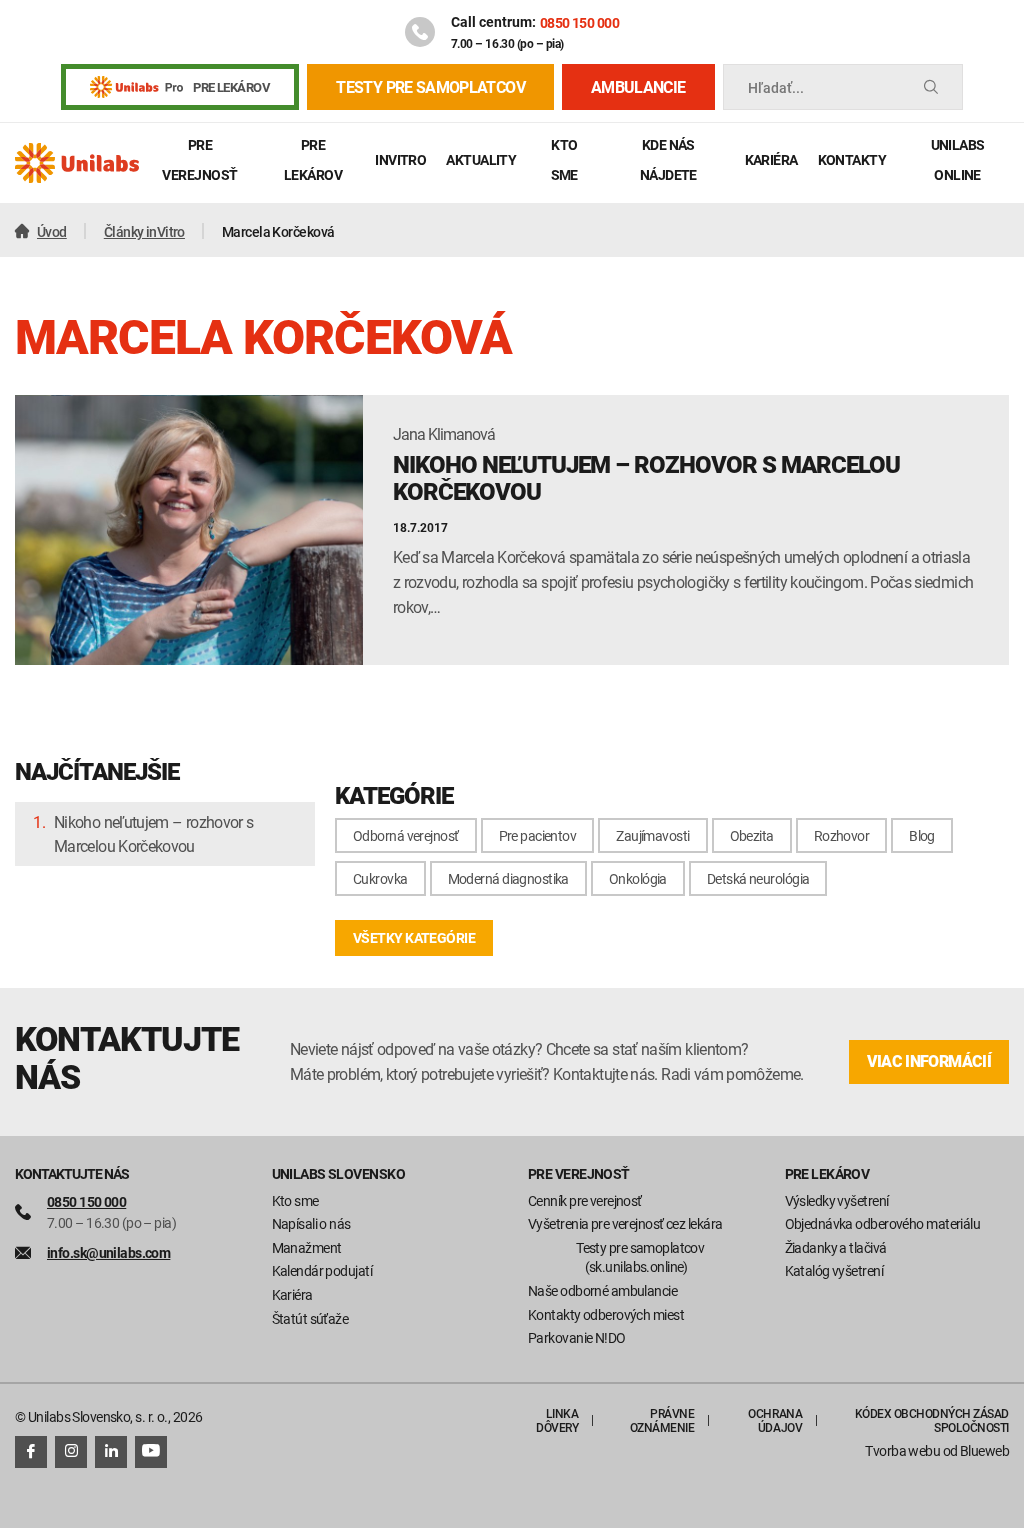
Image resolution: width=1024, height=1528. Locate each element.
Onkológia (638, 878)
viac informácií (929, 1061)
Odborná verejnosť (405, 835)
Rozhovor (842, 835)
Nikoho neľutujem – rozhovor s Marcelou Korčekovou (153, 834)
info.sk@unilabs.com (108, 1252)
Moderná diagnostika (508, 878)
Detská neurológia (758, 878)
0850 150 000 (579, 22)
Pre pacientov (538, 835)
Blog (922, 835)
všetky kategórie (414, 937)
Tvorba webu (902, 1450)
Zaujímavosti (652, 835)
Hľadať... (776, 87)
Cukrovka (380, 878)
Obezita (752, 835)
